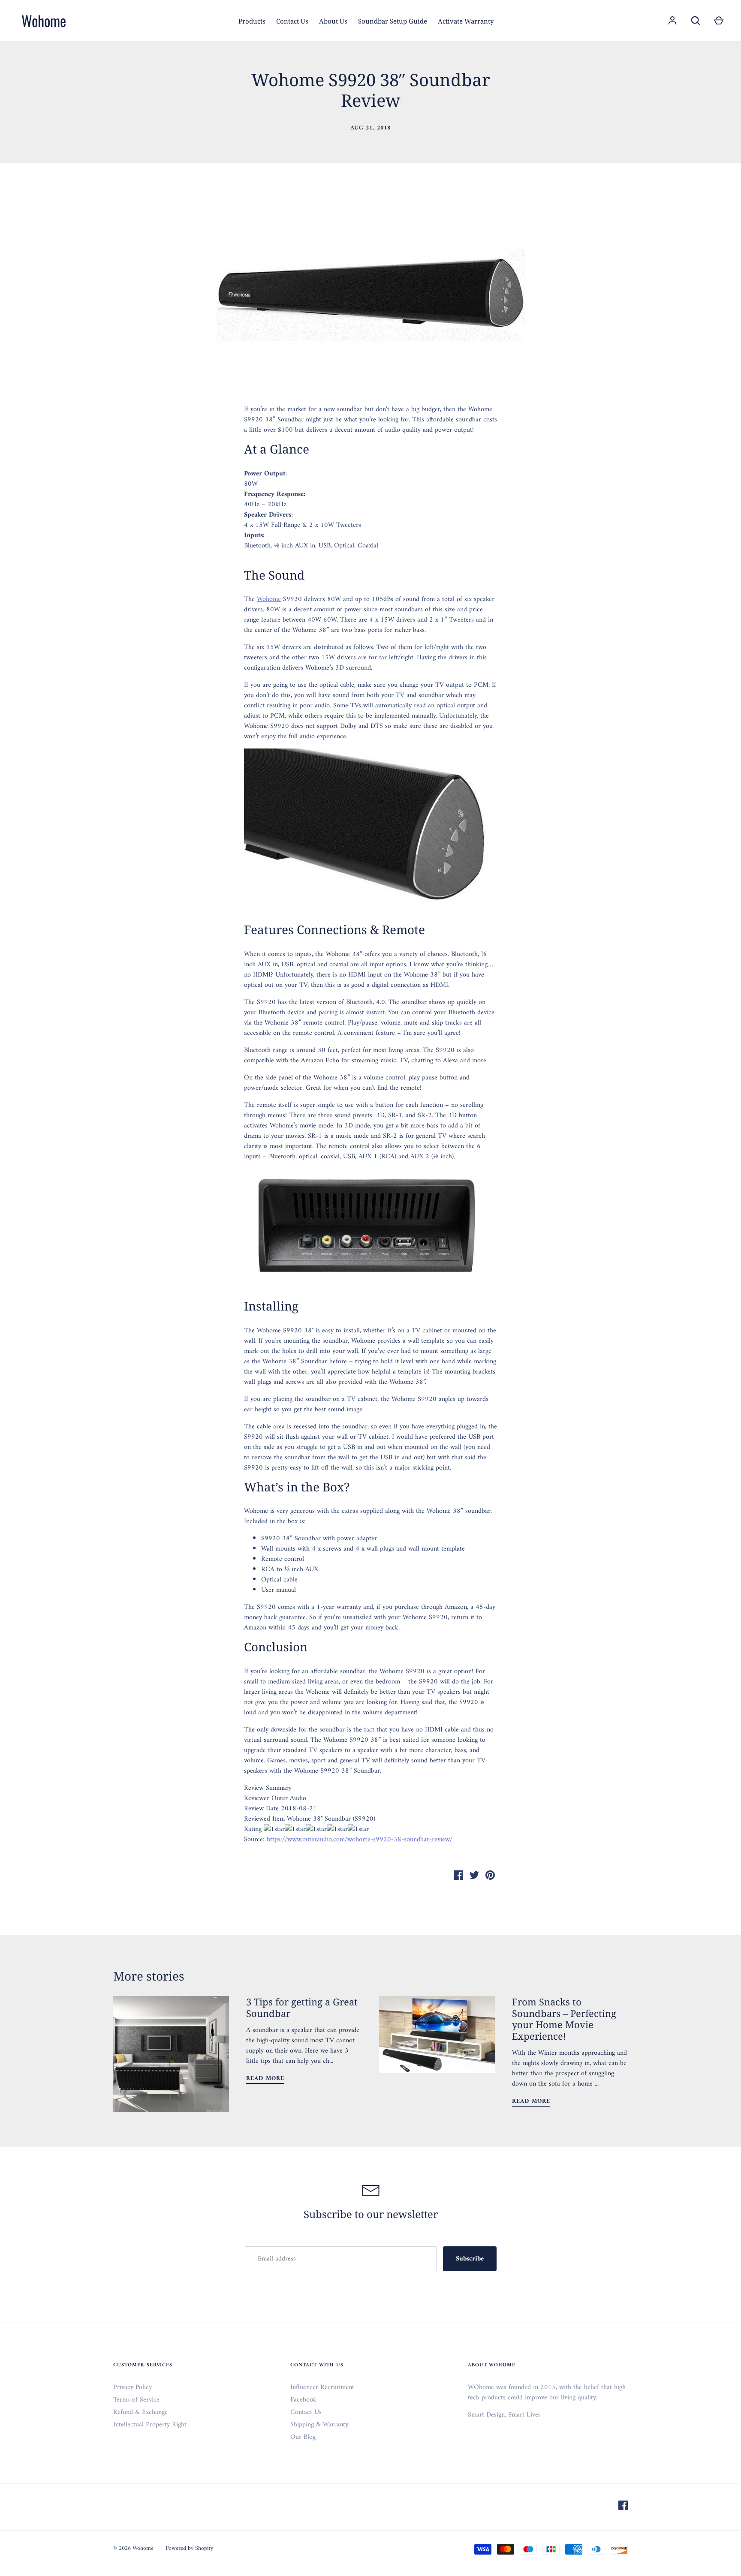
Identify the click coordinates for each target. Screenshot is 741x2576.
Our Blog (303, 2437)
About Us (333, 21)
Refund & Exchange (140, 2412)
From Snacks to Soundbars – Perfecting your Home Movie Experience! (564, 2018)
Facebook (303, 2400)
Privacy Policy (133, 2387)
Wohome (44, 21)
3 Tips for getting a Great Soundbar (302, 2007)
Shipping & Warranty (319, 2425)
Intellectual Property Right (150, 2425)
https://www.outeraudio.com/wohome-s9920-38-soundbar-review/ (360, 1840)
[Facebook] (623, 2507)
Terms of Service (136, 2400)
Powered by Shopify (189, 2548)
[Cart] (719, 21)
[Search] (696, 21)
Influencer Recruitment (322, 2387)
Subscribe (470, 2259)
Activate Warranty (466, 21)
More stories (149, 1976)
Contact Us (292, 21)
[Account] (672, 21)
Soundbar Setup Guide (393, 21)
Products (252, 21)
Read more (265, 2079)
